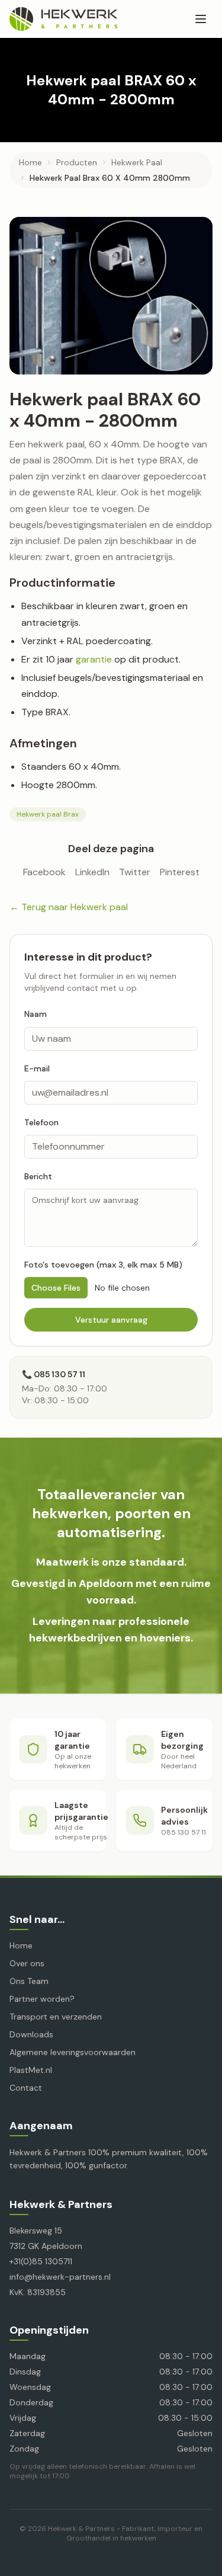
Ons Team (29, 1981)
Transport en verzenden (56, 2017)
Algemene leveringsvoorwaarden (73, 2052)
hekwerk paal (137, 162)
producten (77, 162)
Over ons (27, 1963)
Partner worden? (42, 1999)
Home (30, 162)
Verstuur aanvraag (111, 1320)
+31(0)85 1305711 (41, 2261)
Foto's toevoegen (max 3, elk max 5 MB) (103, 1265)
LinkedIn (92, 872)
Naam (36, 1014)
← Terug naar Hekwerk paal (69, 907)
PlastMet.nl (31, 2070)
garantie (94, 659)
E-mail (37, 1068)
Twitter (135, 872)
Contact (26, 2088)
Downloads (31, 2034)
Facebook (44, 872)
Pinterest (180, 872)
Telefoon (41, 1122)
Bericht (38, 1176)
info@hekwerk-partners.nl (60, 2277)
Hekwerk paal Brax (48, 814)
